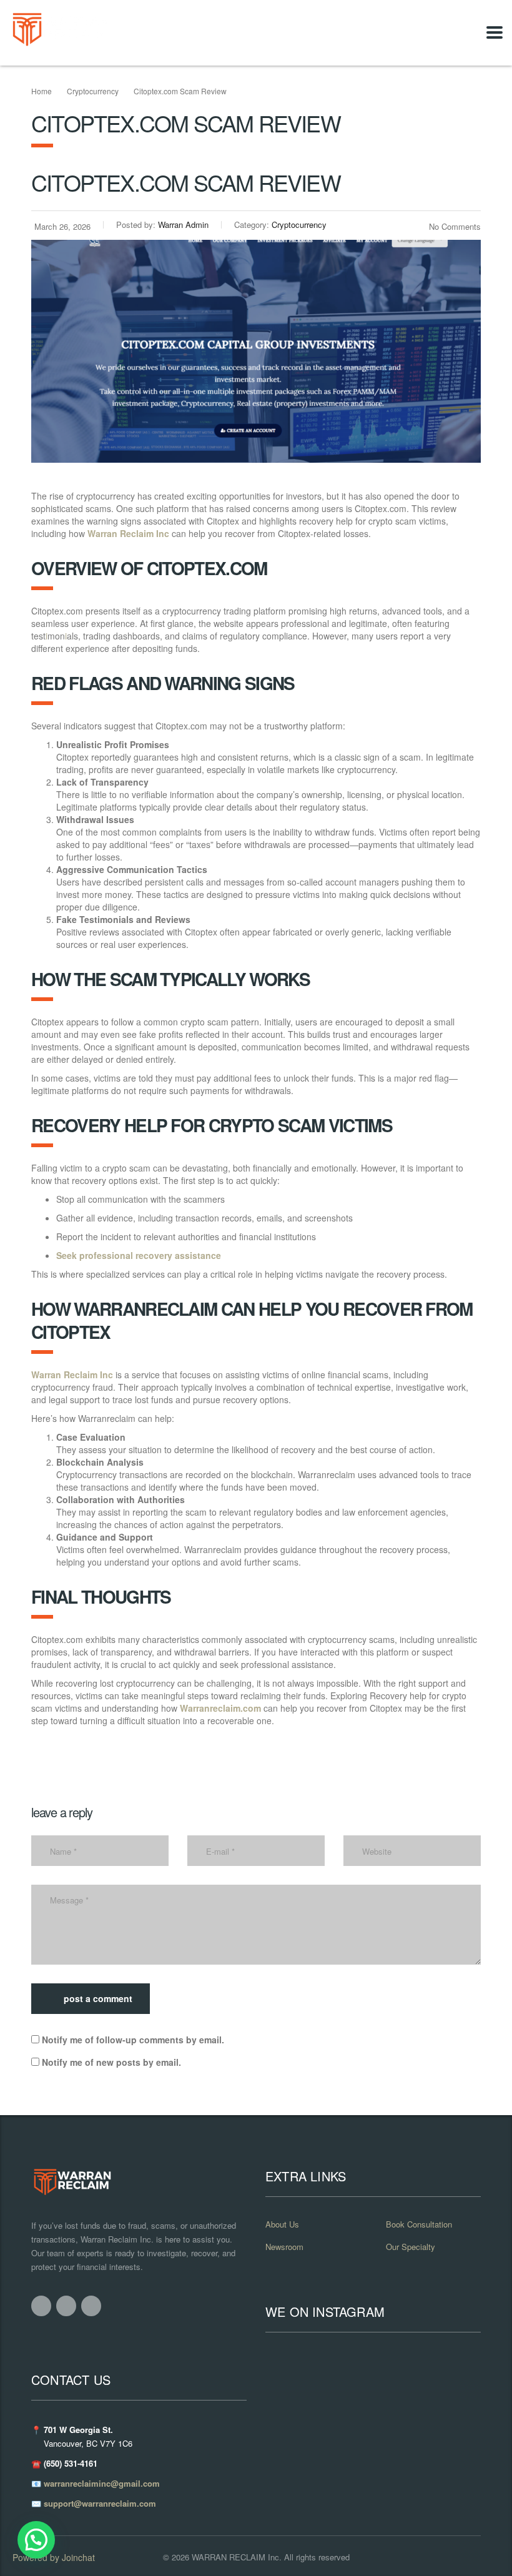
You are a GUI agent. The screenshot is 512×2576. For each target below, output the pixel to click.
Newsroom (284, 2247)
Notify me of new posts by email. (111, 2062)
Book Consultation (419, 2224)
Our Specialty (411, 2247)
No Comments (455, 226)
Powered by (54, 2557)
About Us (282, 2224)
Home (42, 91)
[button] (36, 2540)
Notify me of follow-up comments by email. (133, 2040)
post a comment (98, 1998)
